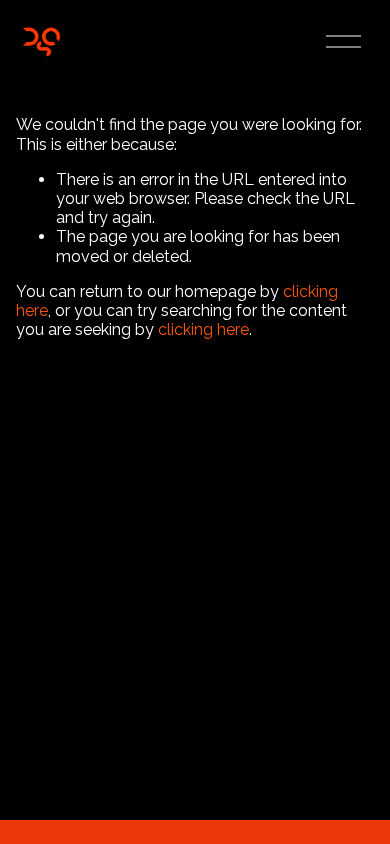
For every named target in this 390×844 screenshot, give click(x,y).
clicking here (203, 329)
